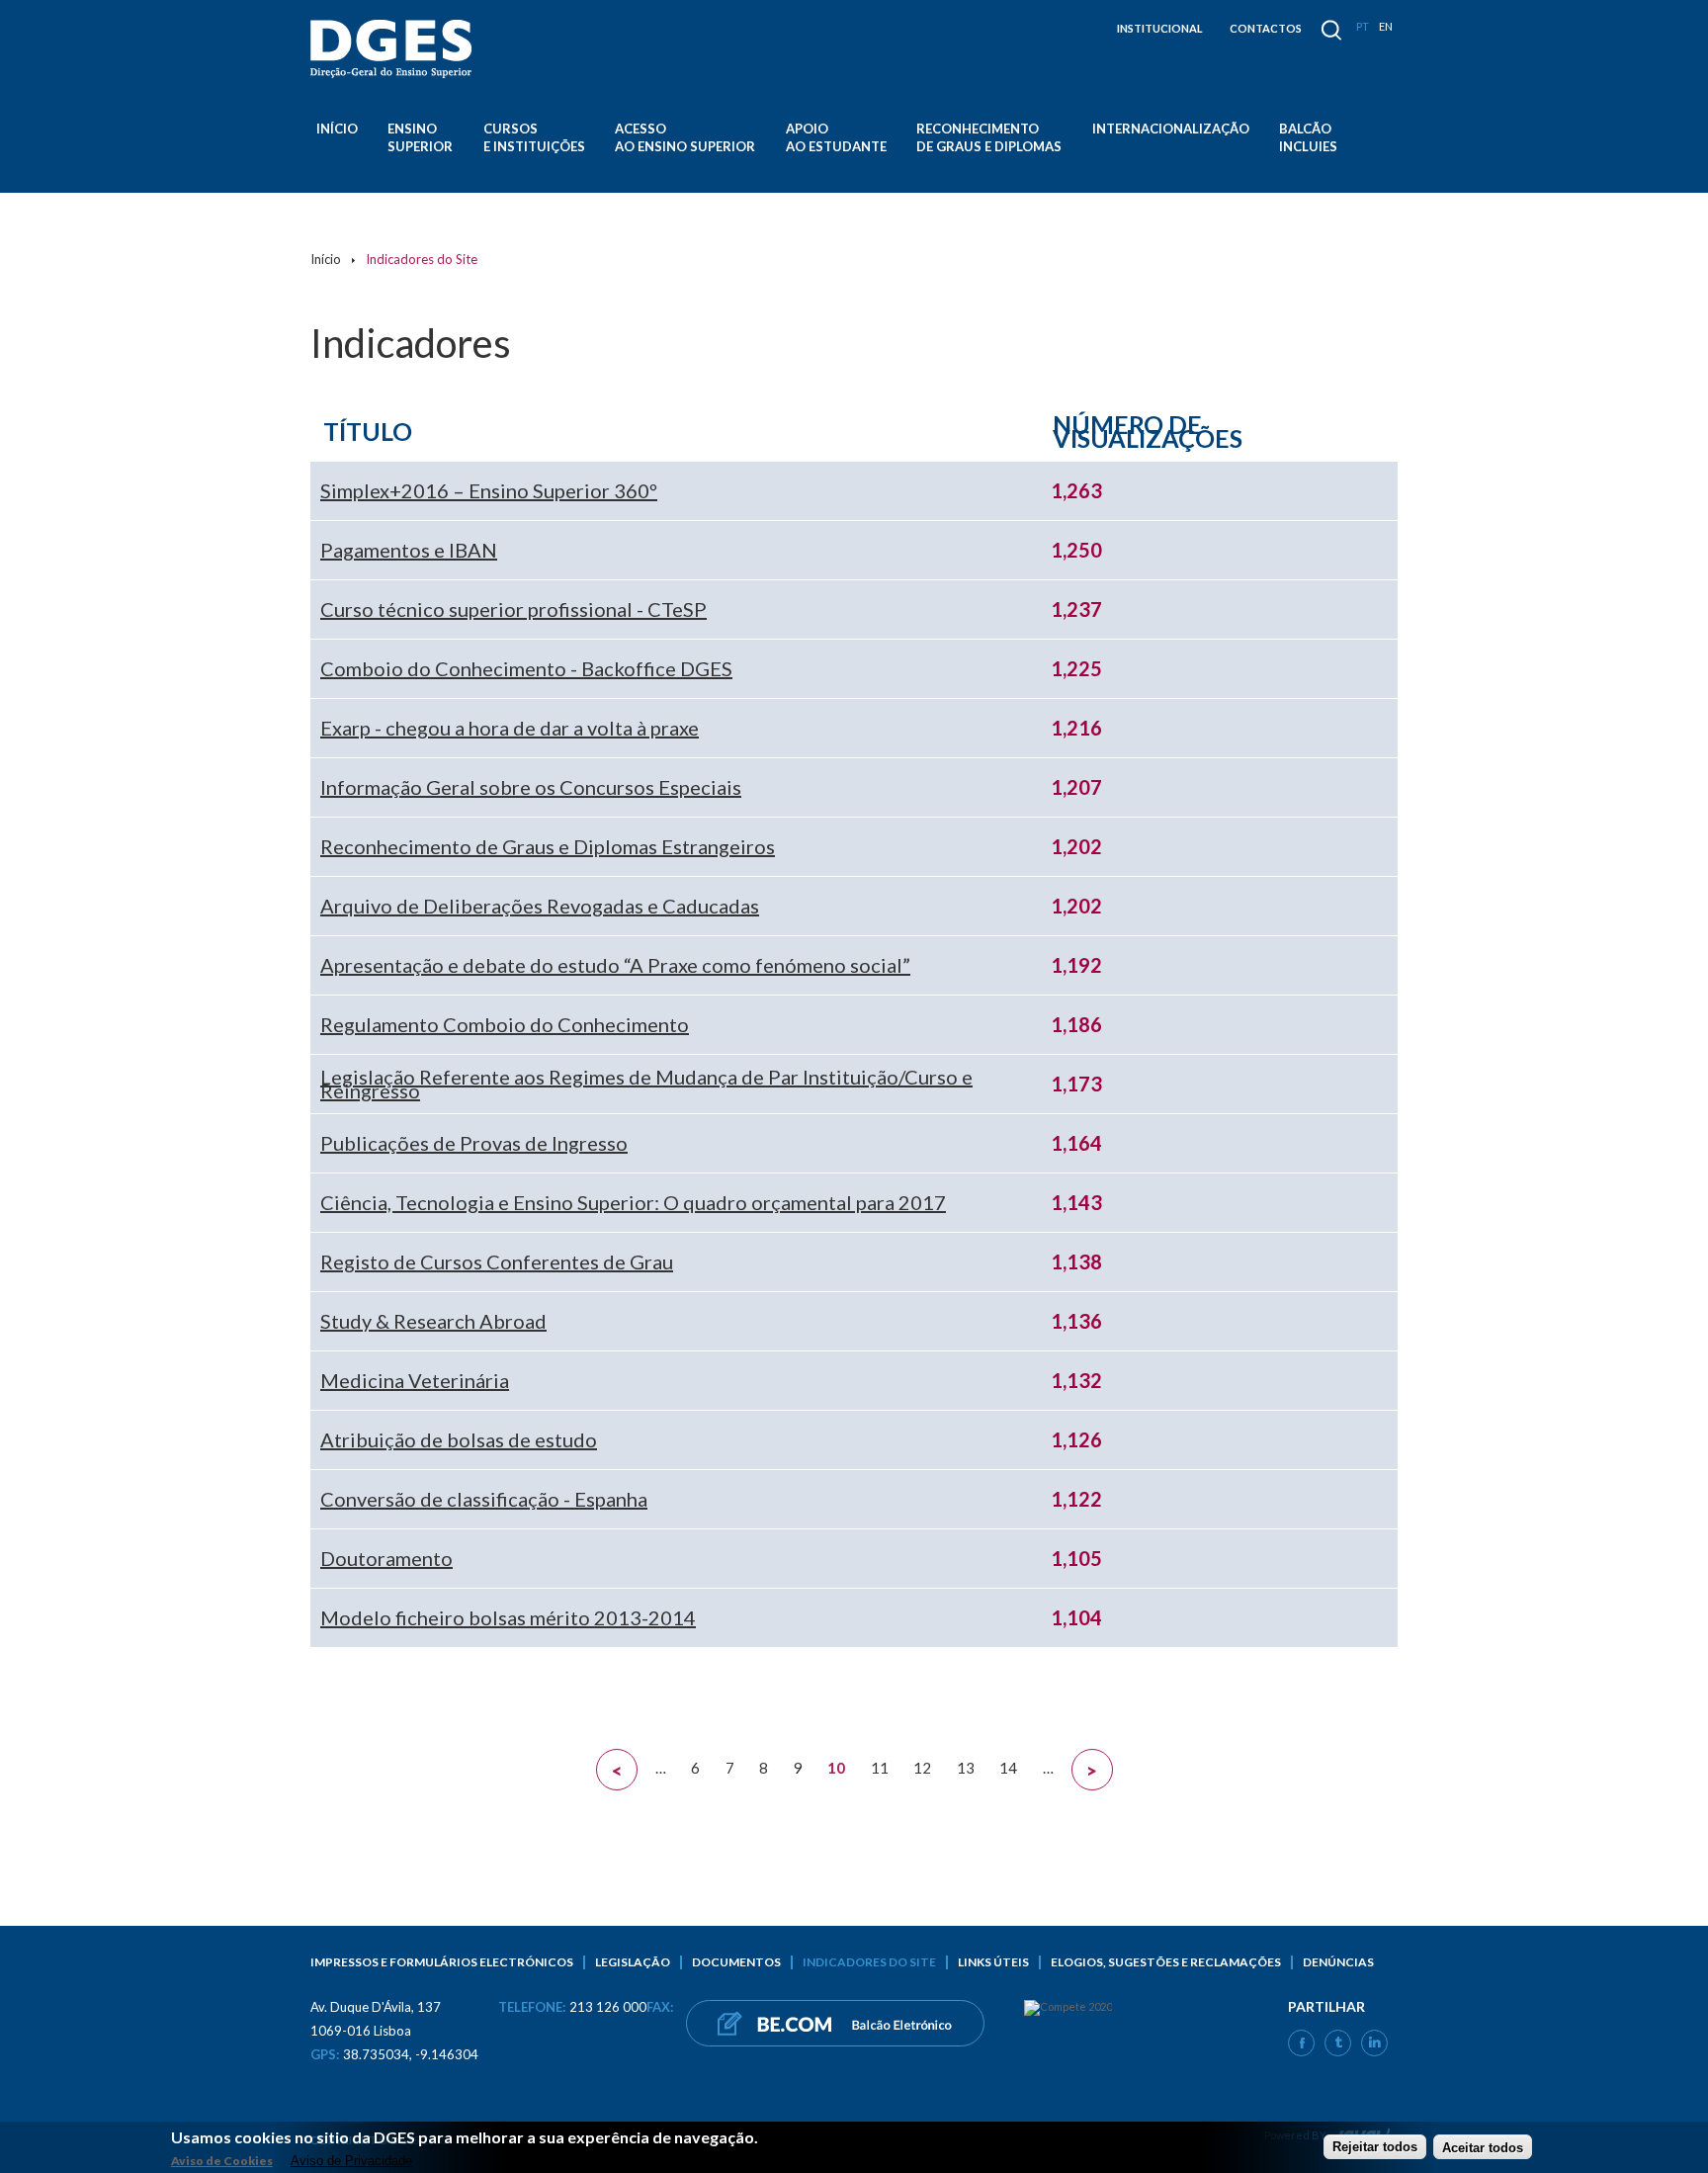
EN (1386, 26)
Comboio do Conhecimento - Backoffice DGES (526, 668)
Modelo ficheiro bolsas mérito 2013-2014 (508, 1617)
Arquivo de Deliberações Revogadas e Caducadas (540, 906)
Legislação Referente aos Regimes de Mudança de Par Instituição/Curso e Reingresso (646, 1084)
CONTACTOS (1266, 28)
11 (880, 1768)
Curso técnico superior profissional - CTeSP (513, 609)
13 (966, 1768)
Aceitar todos (1483, 2147)
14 (1008, 1768)
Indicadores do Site (869, 1962)
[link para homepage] (394, 49)
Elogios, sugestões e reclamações (1166, 1962)
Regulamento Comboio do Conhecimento (505, 1024)
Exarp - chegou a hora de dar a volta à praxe (510, 728)
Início (337, 129)
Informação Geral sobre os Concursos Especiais (531, 787)
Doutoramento (386, 1558)
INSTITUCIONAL (1160, 28)
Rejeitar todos (1375, 2147)
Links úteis (993, 1962)
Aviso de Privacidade (351, 2161)
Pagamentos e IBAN (409, 550)
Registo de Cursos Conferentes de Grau (497, 1261)
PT (1363, 26)
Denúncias (1338, 1962)
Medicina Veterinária (415, 1380)
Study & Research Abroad (433, 1321)
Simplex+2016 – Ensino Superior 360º (489, 490)
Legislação (633, 1962)
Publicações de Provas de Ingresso (474, 1143)
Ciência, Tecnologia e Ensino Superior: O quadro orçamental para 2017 (633, 1202)
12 (922, 1768)
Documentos (736, 1962)
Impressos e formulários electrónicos (442, 1962)
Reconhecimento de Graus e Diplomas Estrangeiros (548, 846)
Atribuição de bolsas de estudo (459, 1439)
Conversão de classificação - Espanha (484, 1499)
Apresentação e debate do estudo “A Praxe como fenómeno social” (615, 965)
